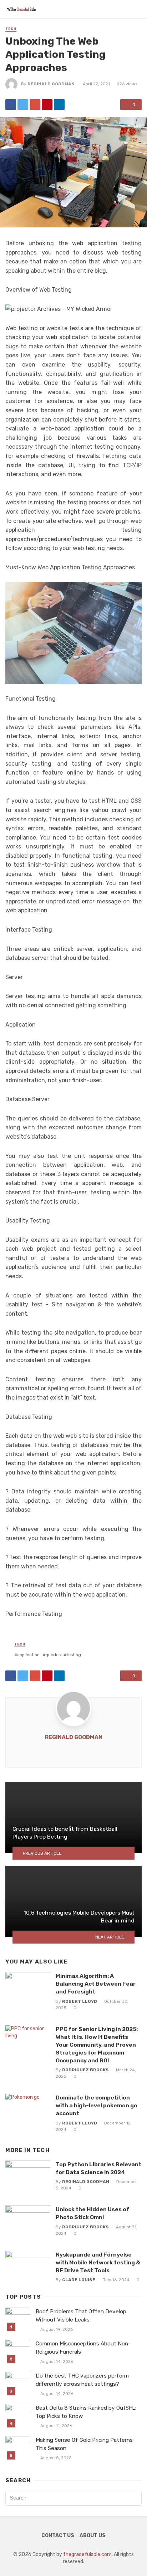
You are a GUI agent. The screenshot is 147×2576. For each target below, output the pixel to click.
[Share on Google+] (35, 105)
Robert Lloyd (80, 2001)
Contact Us (58, 2535)
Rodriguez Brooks (85, 2070)
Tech (11, 29)
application (28, 1655)
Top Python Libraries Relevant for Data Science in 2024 (98, 2168)
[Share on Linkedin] (59, 105)
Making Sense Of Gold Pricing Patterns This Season (84, 2444)
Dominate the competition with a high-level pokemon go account (97, 2105)
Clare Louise (79, 2280)
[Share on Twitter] (23, 105)
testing (74, 1655)
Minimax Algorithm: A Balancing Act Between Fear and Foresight (96, 1984)
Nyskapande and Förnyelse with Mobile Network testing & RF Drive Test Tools (98, 2262)
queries (53, 1655)
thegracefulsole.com (87, 2554)
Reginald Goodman (51, 84)
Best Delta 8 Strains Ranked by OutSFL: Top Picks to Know (86, 2412)
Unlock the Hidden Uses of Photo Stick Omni (92, 2213)
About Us (93, 2535)
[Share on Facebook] (11, 105)
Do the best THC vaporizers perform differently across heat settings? (82, 2380)
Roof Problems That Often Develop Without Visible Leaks (81, 2316)
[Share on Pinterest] (47, 105)
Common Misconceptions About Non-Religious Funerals (83, 2348)
